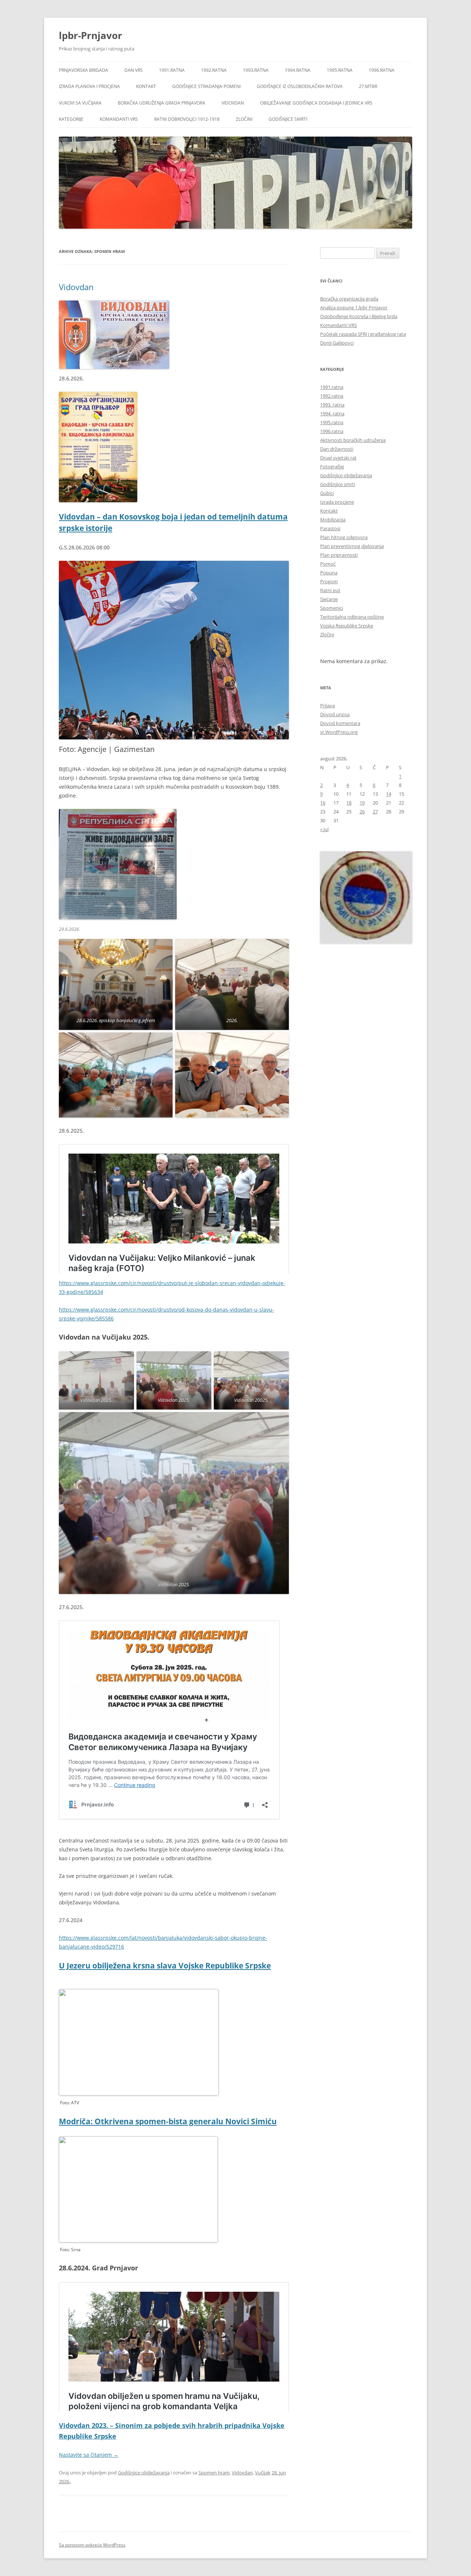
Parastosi (330, 528)
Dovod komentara (340, 723)
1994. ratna (332, 414)
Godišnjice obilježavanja (144, 2473)
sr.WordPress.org (339, 732)
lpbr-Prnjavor (91, 35)
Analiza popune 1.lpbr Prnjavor (354, 307)
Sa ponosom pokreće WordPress (92, 2545)
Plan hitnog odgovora (344, 537)
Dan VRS (134, 70)
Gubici (327, 493)
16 (323, 803)
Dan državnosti (337, 449)
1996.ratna (382, 70)
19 (362, 803)
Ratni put (330, 590)
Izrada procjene (337, 502)
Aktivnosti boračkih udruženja (353, 440)
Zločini (244, 119)
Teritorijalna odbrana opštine (352, 617)
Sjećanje (329, 599)
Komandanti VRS (119, 119)
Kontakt (146, 86)
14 (389, 794)
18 (349, 803)
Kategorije (71, 119)
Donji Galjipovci (337, 343)
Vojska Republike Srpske (347, 626)
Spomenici (332, 608)
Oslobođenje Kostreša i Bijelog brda (359, 316)
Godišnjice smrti (288, 119)
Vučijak (263, 2473)
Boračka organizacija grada (349, 299)
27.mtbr (368, 86)
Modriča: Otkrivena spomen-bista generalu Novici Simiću (168, 2121)
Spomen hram (214, 2473)
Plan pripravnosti (339, 555)
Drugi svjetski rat (338, 458)
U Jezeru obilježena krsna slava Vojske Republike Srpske (165, 1966)
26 (362, 812)
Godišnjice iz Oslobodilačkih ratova (300, 86)
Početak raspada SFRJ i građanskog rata (363, 334)
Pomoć (328, 564)
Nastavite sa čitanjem (89, 2455)
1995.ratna (340, 70)
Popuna (329, 573)
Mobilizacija (333, 520)
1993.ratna (256, 70)
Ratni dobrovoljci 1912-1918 (187, 119)
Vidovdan (233, 103)
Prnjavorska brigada (84, 70)
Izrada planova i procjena (89, 86)
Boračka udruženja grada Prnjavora (162, 103)
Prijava (327, 705)
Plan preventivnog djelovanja (352, 546)
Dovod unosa (335, 714)
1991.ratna (172, 70)
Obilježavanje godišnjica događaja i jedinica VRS (316, 103)
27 (375, 812)
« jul (324, 829)
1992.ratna (214, 70)
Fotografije (332, 467)
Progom (329, 581)
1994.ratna (298, 70)
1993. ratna (332, 405)
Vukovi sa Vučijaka (80, 103)
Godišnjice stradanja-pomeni (206, 86)
